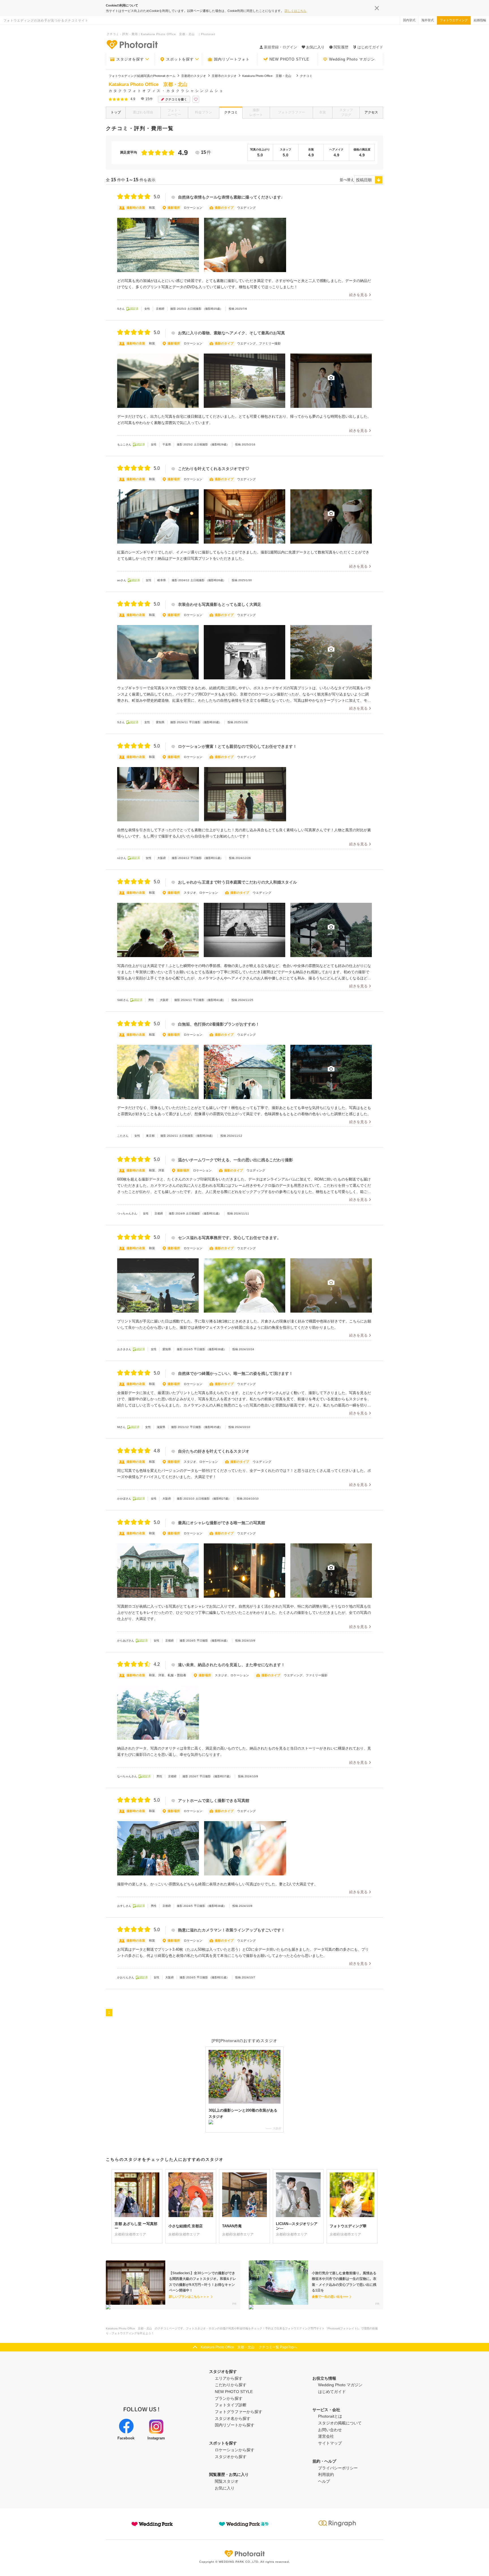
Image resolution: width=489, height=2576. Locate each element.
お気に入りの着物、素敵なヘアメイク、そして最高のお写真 (231, 333)
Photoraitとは (330, 2416)
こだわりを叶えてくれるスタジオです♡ (214, 469)
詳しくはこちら (296, 11)
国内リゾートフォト (232, 59)
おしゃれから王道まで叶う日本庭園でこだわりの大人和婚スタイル (237, 882)
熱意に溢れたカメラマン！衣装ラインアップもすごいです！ (231, 1930)
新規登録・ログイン (281, 47)
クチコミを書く (176, 99)
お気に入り (225, 2488)
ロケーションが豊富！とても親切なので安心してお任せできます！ (237, 747)
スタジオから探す (231, 2457)
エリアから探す (229, 2378)
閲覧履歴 (341, 47)
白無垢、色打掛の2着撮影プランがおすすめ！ (219, 1024)
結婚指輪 (480, 20)
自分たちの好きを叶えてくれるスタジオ (214, 1451)
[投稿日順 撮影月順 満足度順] (369, 180)
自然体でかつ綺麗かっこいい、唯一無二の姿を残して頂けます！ (235, 1374)
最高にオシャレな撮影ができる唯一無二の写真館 (222, 1523)
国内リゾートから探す (235, 2425)
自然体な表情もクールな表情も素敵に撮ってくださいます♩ (231, 197)
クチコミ (231, 112)
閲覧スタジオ (227, 2481)
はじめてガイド (370, 47)
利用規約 (326, 2474)
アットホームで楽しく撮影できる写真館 (214, 1801)
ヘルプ (324, 2481)
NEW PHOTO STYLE (289, 59)
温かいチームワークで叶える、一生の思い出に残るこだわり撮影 (235, 1160)
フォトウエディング (454, 20)
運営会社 (326, 2436)
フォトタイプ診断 (231, 2405)
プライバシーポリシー (338, 2468)
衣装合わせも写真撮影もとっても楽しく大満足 (220, 605)
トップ (116, 112)
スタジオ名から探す (233, 2418)
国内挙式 (409, 20)
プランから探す (229, 2398)
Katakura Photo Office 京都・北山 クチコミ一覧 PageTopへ (249, 2347)
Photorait (244, 2554)
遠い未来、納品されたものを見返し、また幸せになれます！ (231, 1665)
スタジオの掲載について (340, 2423)
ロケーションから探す (235, 2450)
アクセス (371, 112)
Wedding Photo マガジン (352, 59)
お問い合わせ (330, 2430)
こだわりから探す (231, 2385)
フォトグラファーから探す (239, 2412)
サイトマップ (330, 2443)
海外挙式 (428, 20)
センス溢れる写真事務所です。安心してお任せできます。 (230, 1238)
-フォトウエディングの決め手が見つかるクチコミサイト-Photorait (132, 44)
